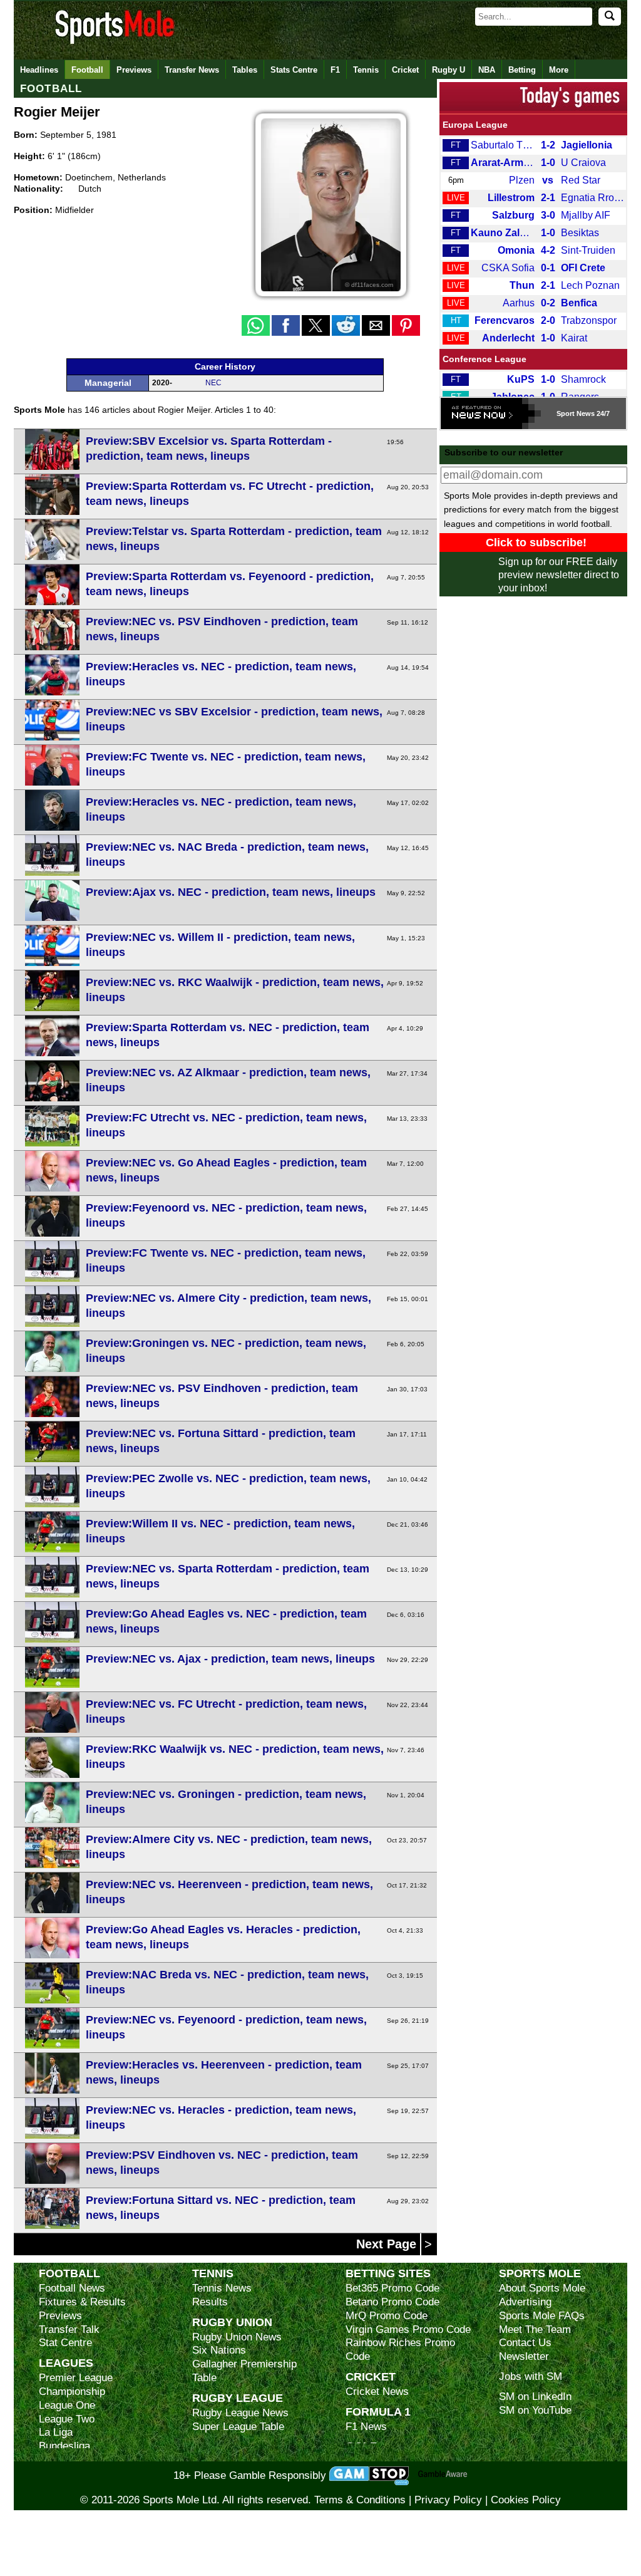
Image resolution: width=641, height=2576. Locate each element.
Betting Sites (388, 2273)
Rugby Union (232, 2322)
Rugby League (238, 2398)
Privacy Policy (448, 2500)
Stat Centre (65, 2343)
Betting (522, 70)
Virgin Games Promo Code (408, 2329)
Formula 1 (378, 2412)
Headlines (39, 70)
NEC (213, 383)
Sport (566, 413)
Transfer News (192, 70)
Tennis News (222, 2288)
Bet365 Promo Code (392, 2288)
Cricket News (377, 2392)
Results (210, 2302)
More (559, 70)
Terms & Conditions (360, 2500)
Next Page (388, 2244)
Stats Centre (294, 70)
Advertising (525, 2302)
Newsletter (524, 2356)
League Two (67, 2419)
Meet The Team (535, 2329)
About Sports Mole (542, 2288)
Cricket (405, 70)
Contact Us (525, 2343)
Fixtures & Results (82, 2302)
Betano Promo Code (392, 2302)
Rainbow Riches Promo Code (400, 2350)
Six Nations (219, 2350)
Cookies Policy (526, 2500)
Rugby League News (240, 2413)
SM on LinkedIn (535, 2397)
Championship (72, 2392)
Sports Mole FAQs (542, 2316)
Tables (245, 70)
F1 (335, 70)
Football (87, 70)
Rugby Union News (237, 2337)
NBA (487, 70)
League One (67, 2405)
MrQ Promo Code (387, 2316)
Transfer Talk (69, 2329)
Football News (72, 2288)
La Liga (56, 2432)
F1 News (366, 2427)
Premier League (76, 2378)
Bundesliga (64, 2446)
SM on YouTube (535, 2410)
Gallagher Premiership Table (244, 2371)
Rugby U (449, 70)
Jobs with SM (531, 2376)
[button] (256, 325)
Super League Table (238, 2427)
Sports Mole (540, 2273)
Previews (134, 70)
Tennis (366, 70)
